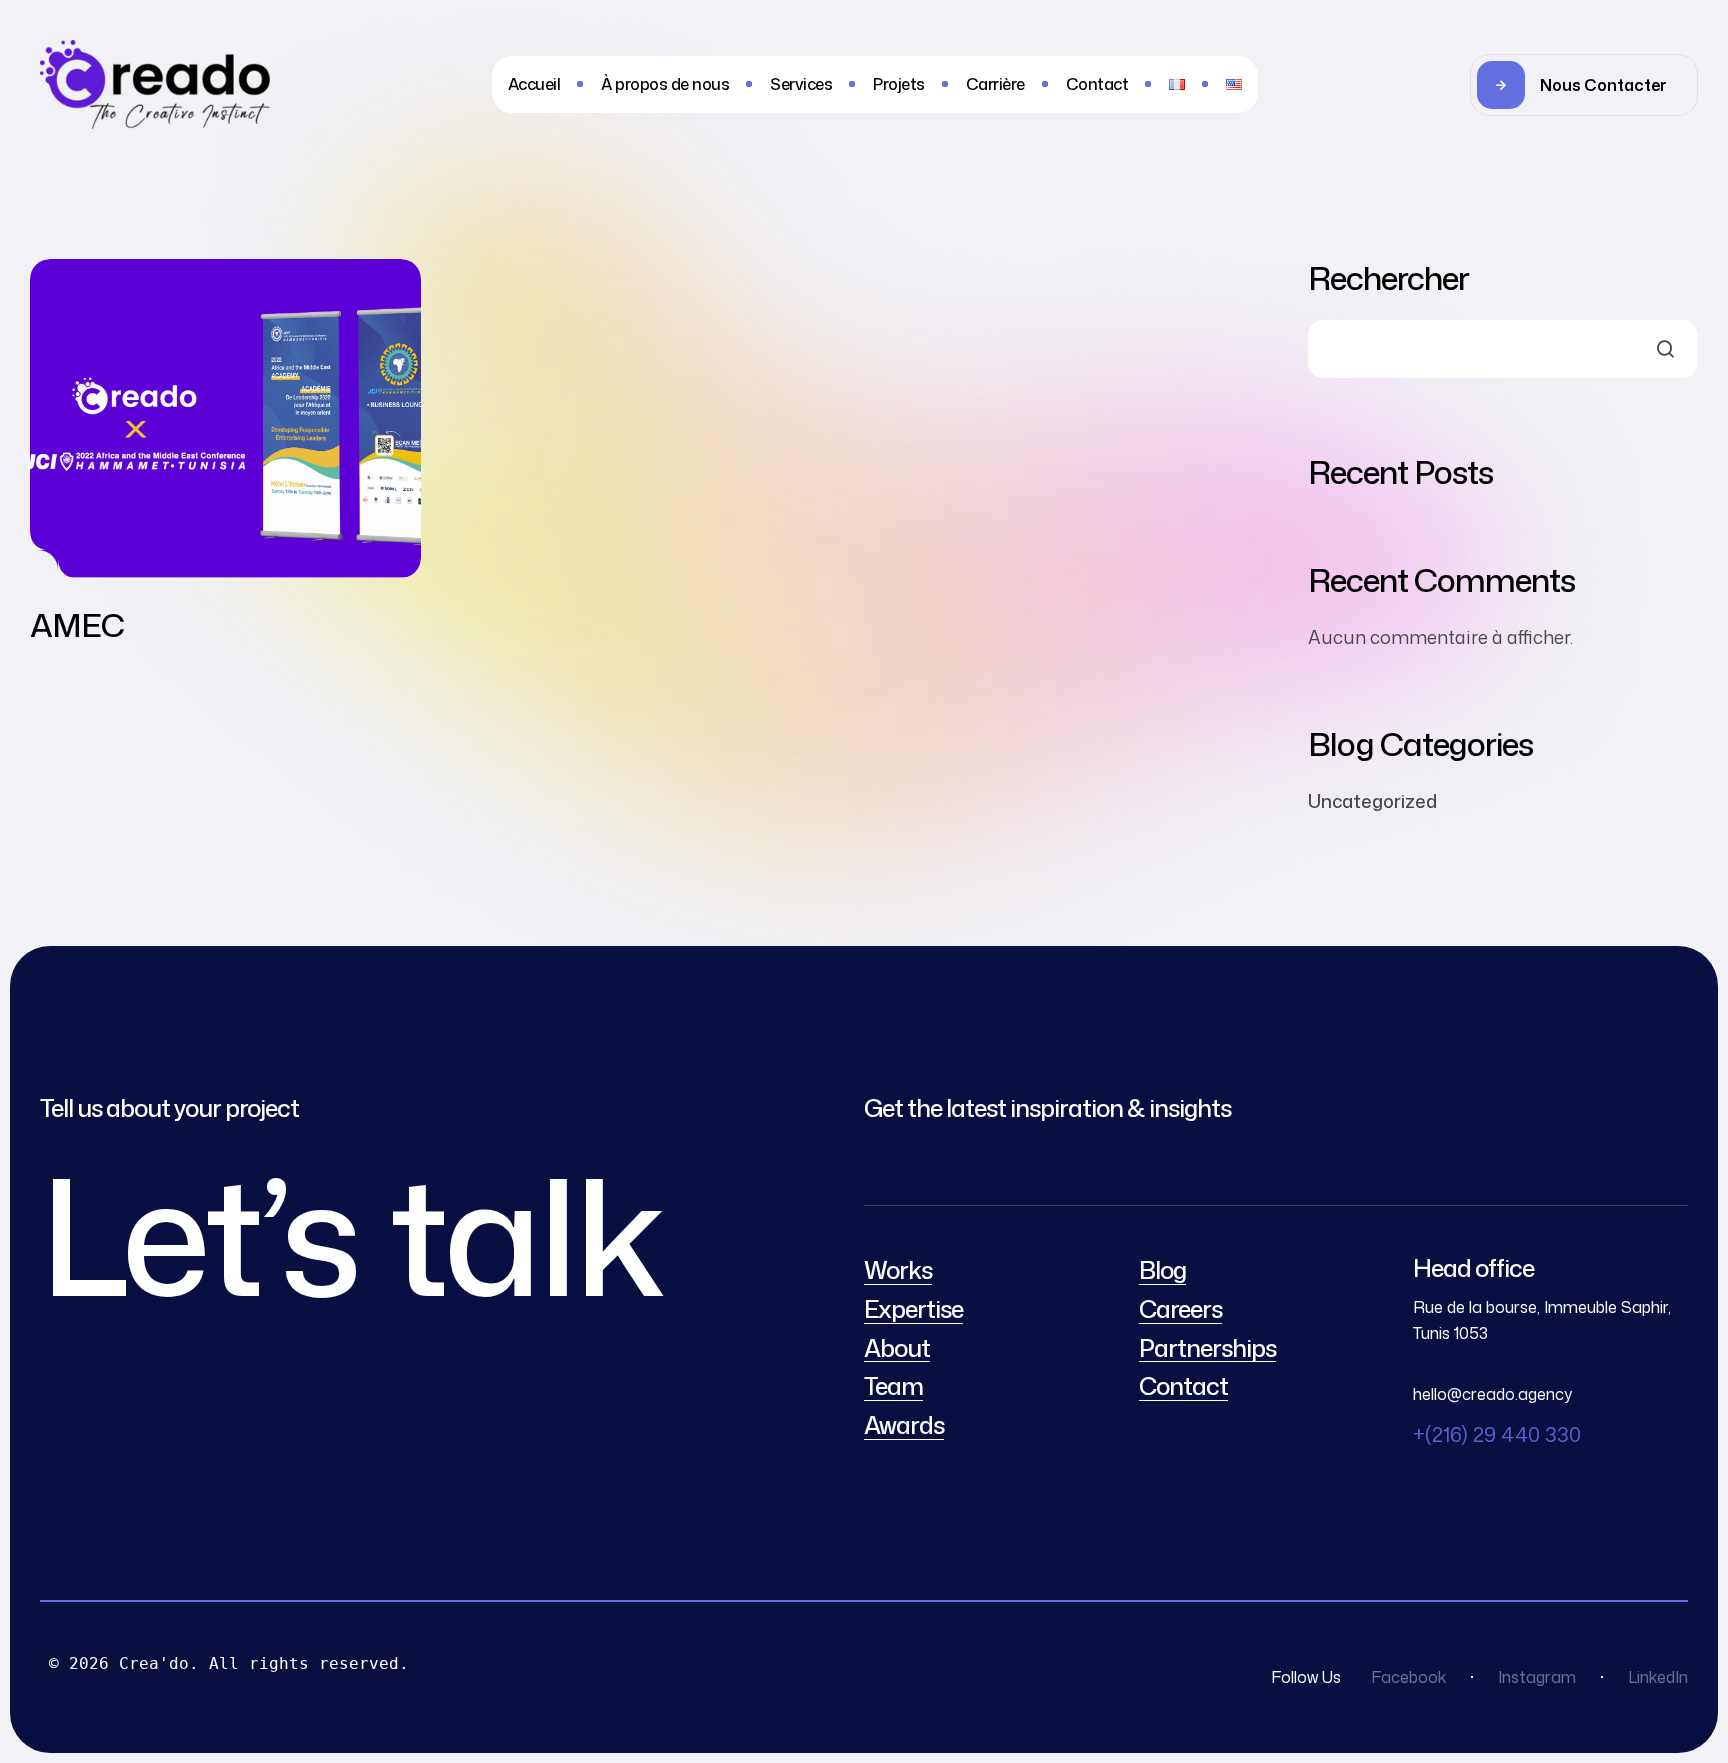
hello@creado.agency (1492, 1394)
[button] (1584, 85)
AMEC (77, 624)
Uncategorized (1372, 801)
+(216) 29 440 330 (1497, 1434)
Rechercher (1388, 278)
